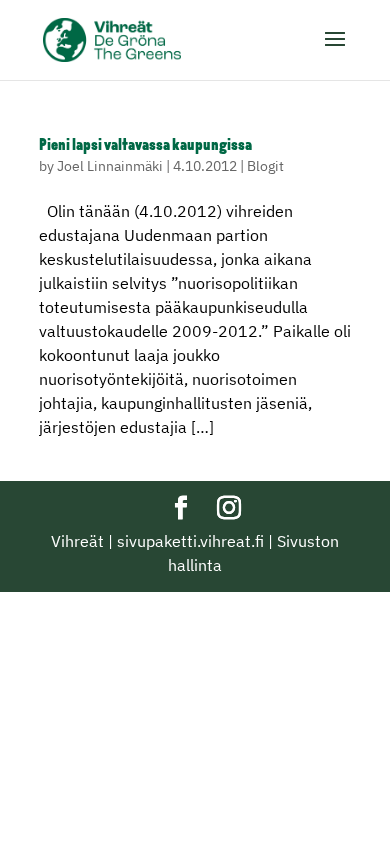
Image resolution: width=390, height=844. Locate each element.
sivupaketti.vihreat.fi (190, 541)
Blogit (265, 166)
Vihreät (77, 541)
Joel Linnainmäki (110, 166)
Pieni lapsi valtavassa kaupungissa (145, 146)
